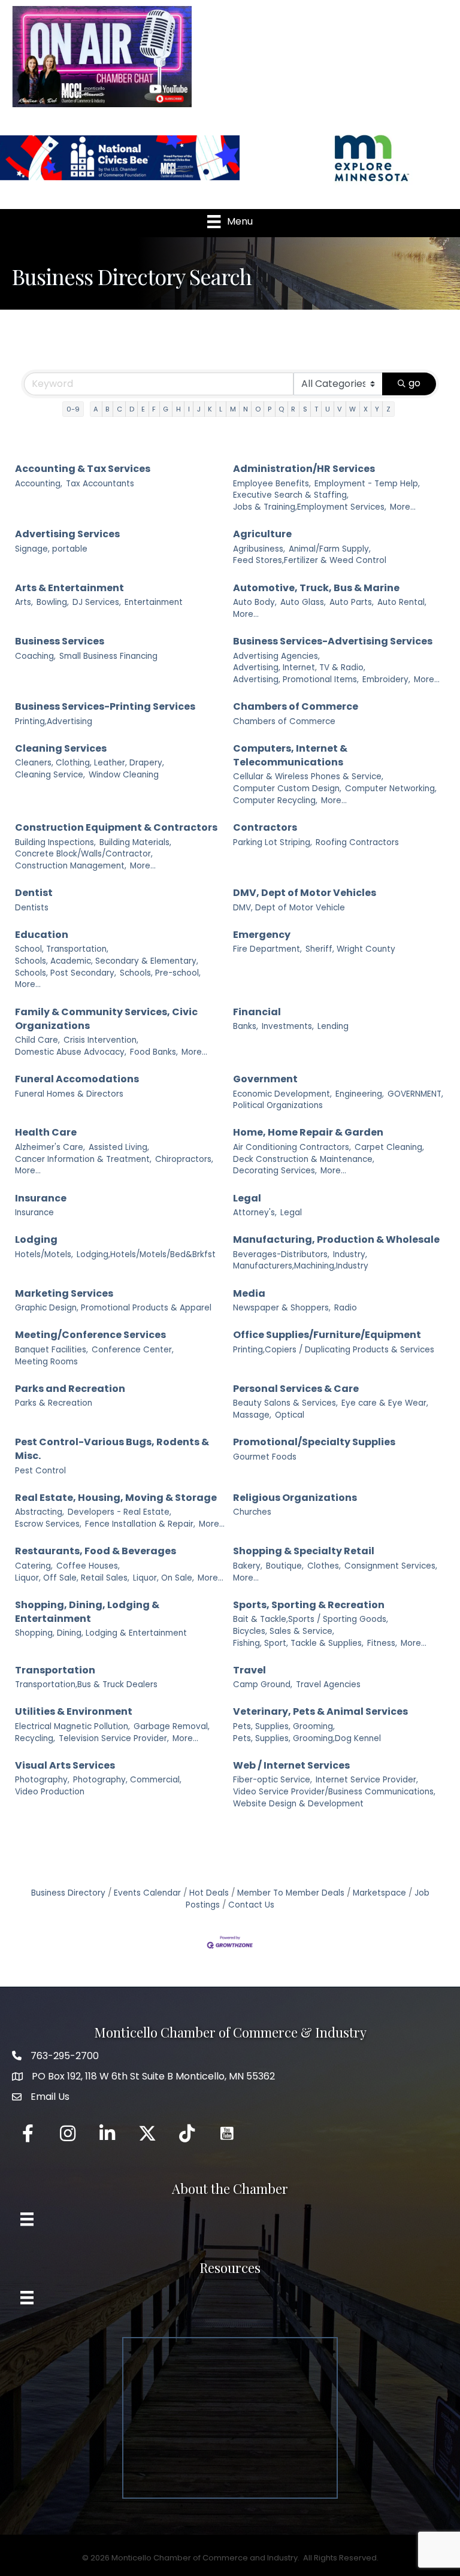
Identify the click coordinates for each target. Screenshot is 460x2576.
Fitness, (382, 1643)
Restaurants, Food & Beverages (96, 1551)
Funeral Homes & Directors (69, 1094)
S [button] (305, 409)
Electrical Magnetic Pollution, (72, 1726)
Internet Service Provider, (367, 1780)
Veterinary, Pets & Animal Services (320, 1711)
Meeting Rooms (46, 1362)
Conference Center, (133, 1350)
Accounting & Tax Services (83, 469)
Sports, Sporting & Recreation (309, 1605)
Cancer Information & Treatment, (83, 1159)
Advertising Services (67, 534)
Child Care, (37, 1040)
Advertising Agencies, (276, 656)
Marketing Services (64, 1293)
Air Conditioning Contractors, (292, 1147)
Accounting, (39, 484)
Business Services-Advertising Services (333, 641)
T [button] (316, 409)
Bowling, (53, 602)
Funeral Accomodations (77, 1079)
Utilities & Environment (74, 1711)
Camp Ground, (263, 1684)
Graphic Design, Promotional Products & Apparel (113, 1308)
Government (265, 1079)
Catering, (34, 1566)
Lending (333, 1026)
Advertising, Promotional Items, (296, 679)
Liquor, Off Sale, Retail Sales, (72, 1578)
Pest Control (40, 1471)
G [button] (166, 409)
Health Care (46, 1132)
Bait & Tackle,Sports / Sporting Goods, (311, 1619)
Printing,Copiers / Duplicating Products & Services (334, 1350)
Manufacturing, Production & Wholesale (336, 1239)
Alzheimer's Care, (50, 1147)
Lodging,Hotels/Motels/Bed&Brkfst (146, 1254)
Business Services (60, 641)
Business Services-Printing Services (105, 706)
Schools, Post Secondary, (66, 973)
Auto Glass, (303, 602)
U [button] (328, 409)
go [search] (414, 383)
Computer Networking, (391, 788)
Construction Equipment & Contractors (116, 827)
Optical (290, 1415)
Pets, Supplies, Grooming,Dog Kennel (307, 1738)
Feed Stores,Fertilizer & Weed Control (310, 560)
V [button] (340, 409)
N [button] (246, 409)
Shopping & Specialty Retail (304, 1551)
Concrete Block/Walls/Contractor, (84, 854)
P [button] (270, 409)
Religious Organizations (295, 1498)
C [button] (119, 409)
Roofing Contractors (357, 842)
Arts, (24, 602)
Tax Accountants (100, 484)
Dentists (32, 908)
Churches (252, 1512)
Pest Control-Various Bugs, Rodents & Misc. (112, 1449)
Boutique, (285, 1566)
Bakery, (248, 1566)
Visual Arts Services (65, 1765)
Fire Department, (267, 949)
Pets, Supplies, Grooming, (284, 1726)
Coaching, (35, 656)
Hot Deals (209, 1893)
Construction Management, (71, 866)
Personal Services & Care (296, 1389)
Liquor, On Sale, (164, 1578)
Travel (249, 1670)
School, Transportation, (62, 949)
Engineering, (360, 1094)
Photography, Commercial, (127, 1780)
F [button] (154, 409)
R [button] (293, 409)
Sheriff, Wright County (350, 949)
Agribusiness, (259, 549)
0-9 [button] (73, 409)
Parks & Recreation (54, 1403)
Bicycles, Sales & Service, (284, 1631)
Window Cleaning (124, 775)
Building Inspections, (55, 842)
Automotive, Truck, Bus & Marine (316, 588)
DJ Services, (97, 602)
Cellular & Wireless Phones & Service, (308, 777)
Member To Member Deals (291, 1893)
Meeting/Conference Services (90, 1335)
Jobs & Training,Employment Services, (310, 507)
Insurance (41, 1198)
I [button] (189, 409)
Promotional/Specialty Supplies (314, 1442)
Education (42, 935)
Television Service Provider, (114, 1738)
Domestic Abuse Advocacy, (71, 1052)
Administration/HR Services (304, 469)
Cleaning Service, (50, 775)
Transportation (55, 1670)
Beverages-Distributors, (281, 1254)
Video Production (50, 1792)
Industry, (350, 1254)
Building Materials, (135, 842)
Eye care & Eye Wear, (385, 1403)
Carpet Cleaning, (389, 1147)
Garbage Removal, (172, 1726)
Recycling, (35, 1738)
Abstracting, (40, 1512)
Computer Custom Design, (287, 788)
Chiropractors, (184, 1159)
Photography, (42, 1780)
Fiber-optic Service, (273, 1780)
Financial (257, 1012)
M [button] (233, 409)
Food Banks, (154, 1052)
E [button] (143, 409)
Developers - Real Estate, (119, 1512)
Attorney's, (255, 1213)
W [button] (352, 409)
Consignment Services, (391, 1566)
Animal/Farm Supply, (330, 549)
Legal (247, 1198)
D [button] (132, 409)
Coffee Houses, (88, 1566)
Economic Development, (282, 1094)
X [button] (366, 409)
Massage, (252, 1415)
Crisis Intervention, (101, 1040)
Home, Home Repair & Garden (308, 1132)
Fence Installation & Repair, (140, 1524)
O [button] (258, 409)
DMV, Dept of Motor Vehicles (305, 893)
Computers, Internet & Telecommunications (290, 755)
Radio (346, 1308)
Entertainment (154, 602)
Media (249, 1293)
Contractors (265, 827)
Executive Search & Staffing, (291, 495)
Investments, (288, 1026)
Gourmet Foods (265, 1457)
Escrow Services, (48, 1524)
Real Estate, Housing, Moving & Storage (116, 1498)
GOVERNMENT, (415, 1094)
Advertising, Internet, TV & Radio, (299, 668)
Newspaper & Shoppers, (282, 1308)
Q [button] (281, 409)
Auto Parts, (352, 602)
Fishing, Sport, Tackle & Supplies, (298, 1643)
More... (403, 507)
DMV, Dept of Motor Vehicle (289, 908)
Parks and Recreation (70, 1389)
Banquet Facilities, (52, 1350)
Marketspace (379, 1893)
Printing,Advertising (54, 721)
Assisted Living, (119, 1147)
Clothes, (324, 1566)
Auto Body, (255, 602)
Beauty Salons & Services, (285, 1403)
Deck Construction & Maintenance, (304, 1159)
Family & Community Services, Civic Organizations (106, 1019)
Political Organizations (278, 1105)
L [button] (221, 409)
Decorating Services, (275, 1171)
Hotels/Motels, (44, 1254)
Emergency (262, 935)
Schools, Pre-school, (160, 973)
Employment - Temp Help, (367, 484)
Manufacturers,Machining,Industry (301, 1266)
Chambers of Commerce (296, 706)
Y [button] (377, 409)
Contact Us (251, 1905)
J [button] (199, 409)
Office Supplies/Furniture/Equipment (327, 1335)
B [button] (107, 409)
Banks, (246, 1026)
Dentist (34, 893)
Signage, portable (51, 549)
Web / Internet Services (291, 1765)
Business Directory (68, 1893)
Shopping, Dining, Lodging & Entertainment (87, 1612)
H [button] (178, 409)
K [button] (210, 409)
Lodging (36, 1239)
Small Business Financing (108, 656)
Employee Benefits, (272, 484)
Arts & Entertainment (69, 588)
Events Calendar (147, 1893)
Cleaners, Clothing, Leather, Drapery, (90, 763)
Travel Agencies (328, 1684)
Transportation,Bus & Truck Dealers (86, 1684)
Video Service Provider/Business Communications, (334, 1792)
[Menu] (27, 2219)
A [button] (96, 409)
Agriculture (262, 534)
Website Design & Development (298, 1804)
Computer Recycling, (275, 800)
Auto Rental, (402, 602)
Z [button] (388, 409)
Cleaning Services (61, 748)
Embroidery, (386, 679)
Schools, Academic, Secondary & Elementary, (107, 961)
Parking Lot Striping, (273, 842)
